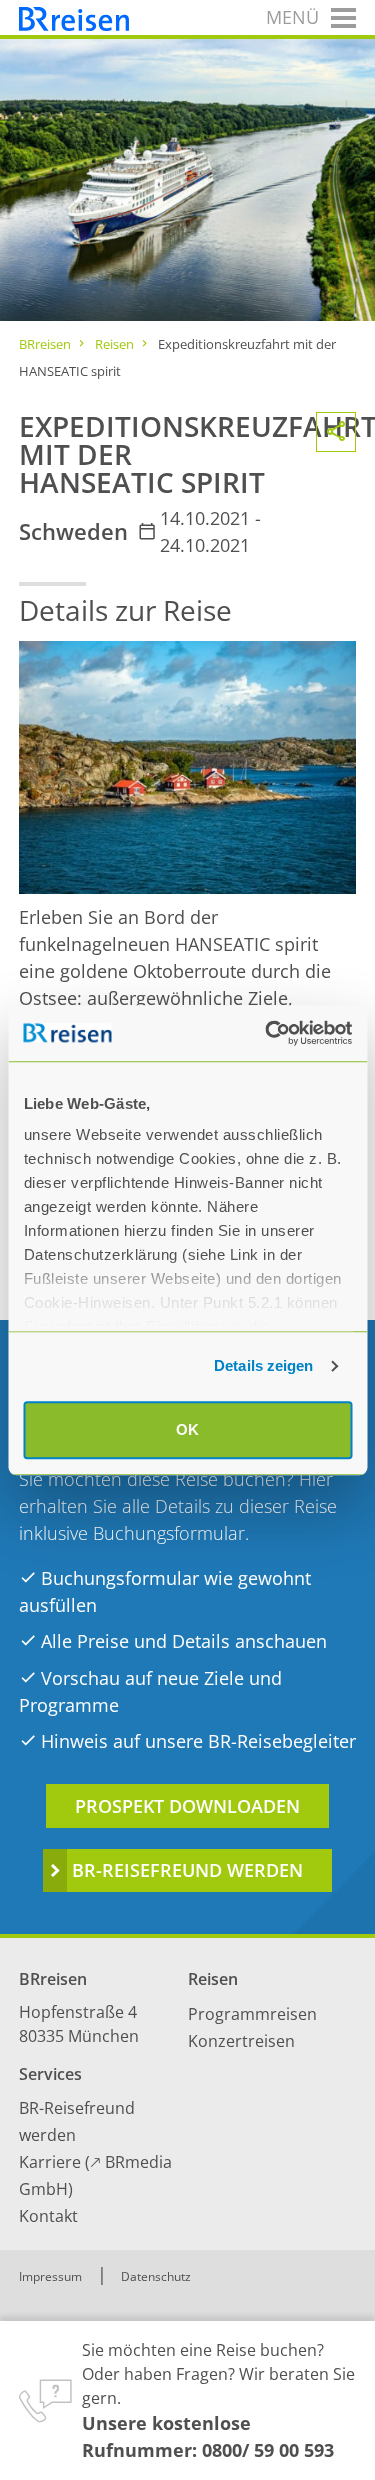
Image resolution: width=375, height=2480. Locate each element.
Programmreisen (252, 2014)
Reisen (114, 344)
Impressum (50, 2276)
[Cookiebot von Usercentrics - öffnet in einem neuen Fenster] (267, 1033)
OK (187, 1429)
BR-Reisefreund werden (187, 1870)
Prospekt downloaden (187, 1806)
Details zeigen (263, 1365)
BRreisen (45, 344)
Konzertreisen (241, 2041)
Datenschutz (156, 2276)
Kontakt (48, 2216)
